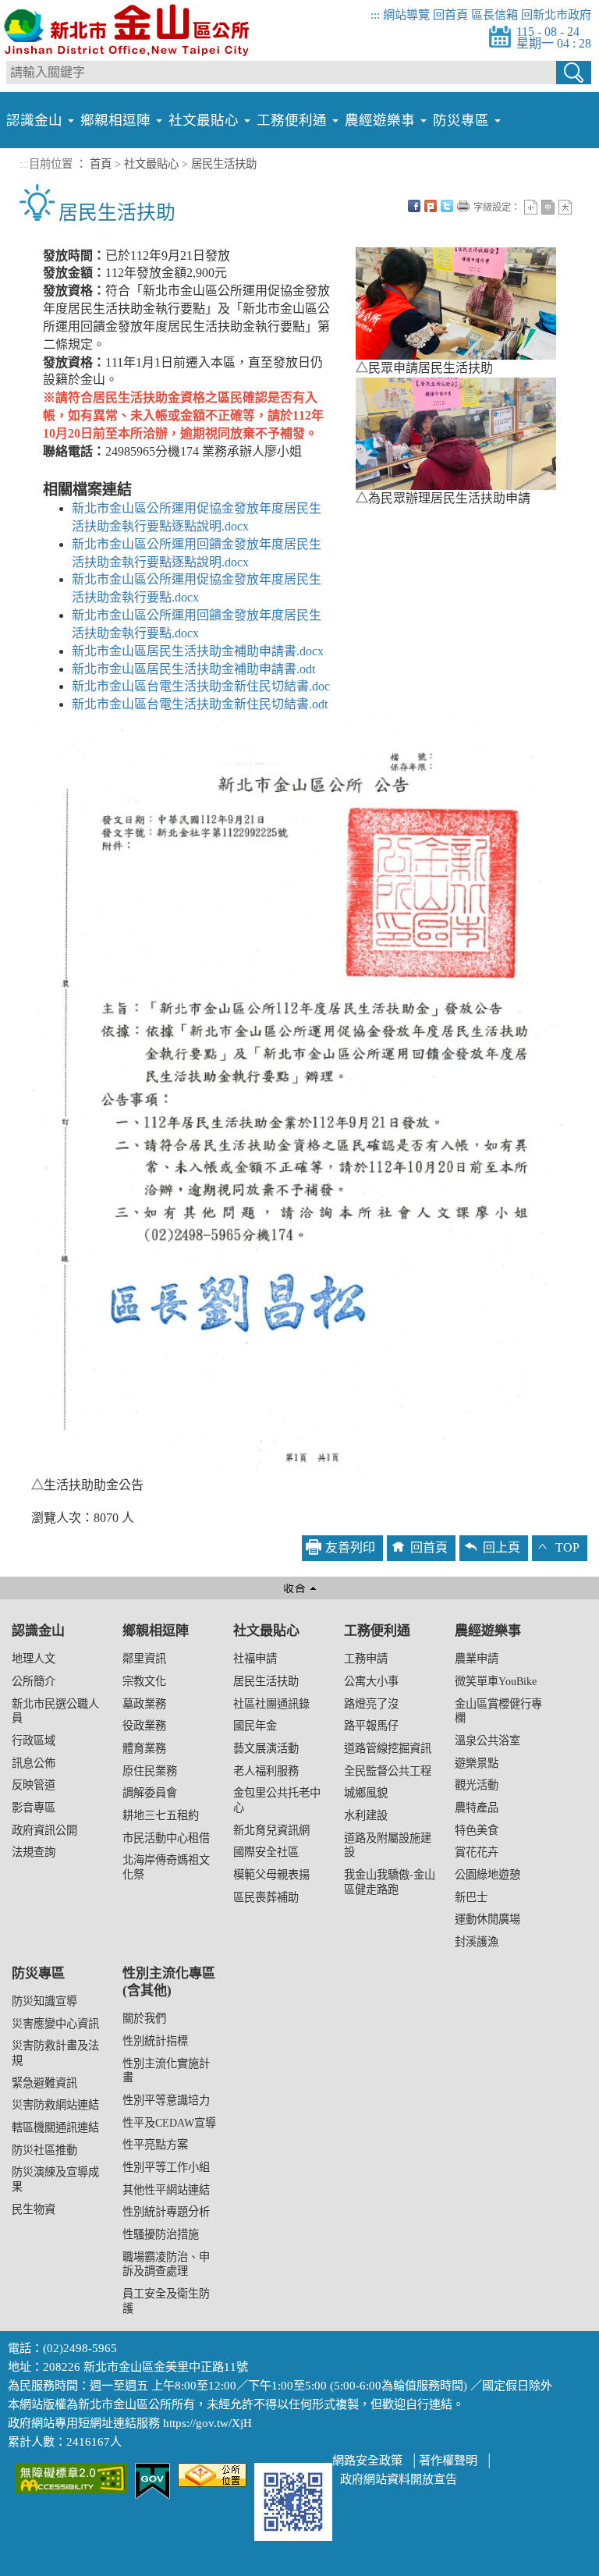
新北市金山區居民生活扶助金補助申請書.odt (193, 669)
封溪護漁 (477, 1942)
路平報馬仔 (371, 1726)
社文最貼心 (266, 1631)
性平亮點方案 (155, 2145)
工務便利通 (377, 1631)
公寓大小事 (371, 1681)
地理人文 (34, 1659)
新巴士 (471, 1897)
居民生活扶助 (266, 1681)
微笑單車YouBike (496, 1681)
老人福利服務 (266, 1771)
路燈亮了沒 (371, 1704)
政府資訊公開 (44, 1830)
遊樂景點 (477, 1763)
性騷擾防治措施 (161, 2234)
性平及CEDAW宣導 (169, 2123)
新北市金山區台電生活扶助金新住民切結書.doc (201, 686)
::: (375, 14)
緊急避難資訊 (44, 2083)
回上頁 (502, 1547)
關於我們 (144, 2018)
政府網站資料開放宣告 (399, 2479)
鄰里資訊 (144, 1659)
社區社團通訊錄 (271, 1704)
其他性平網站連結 (166, 2190)
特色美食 (477, 1830)
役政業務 (144, 1726)
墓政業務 (144, 1704)
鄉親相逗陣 (156, 1631)
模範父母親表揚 (271, 1875)
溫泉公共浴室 (487, 1740)
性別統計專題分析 (166, 2212)
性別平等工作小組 (166, 2167)
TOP (567, 1547)
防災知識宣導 (44, 2001)
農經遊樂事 (488, 1631)
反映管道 (34, 1785)
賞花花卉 (477, 1852)
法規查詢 (34, 1852)
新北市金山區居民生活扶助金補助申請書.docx (198, 651)
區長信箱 (494, 14)
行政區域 (34, 1740)
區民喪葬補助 (266, 1897)
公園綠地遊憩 (487, 1875)
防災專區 (38, 1973)
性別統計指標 (155, 2041)
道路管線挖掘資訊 (388, 1748)
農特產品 (477, 1808)
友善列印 (350, 1547)
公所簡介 (34, 1681)
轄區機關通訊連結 (55, 2127)
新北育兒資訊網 (271, 1830)
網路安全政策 (367, 2460)
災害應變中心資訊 (55, 2024)
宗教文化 (144, 1681)
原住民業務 (150, 1771)
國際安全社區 (266, 1852)
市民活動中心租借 (166, 1838)
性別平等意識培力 (166, 2100)
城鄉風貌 (366, 1793)
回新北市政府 (556, 14)
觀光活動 (477, 1785)
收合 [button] (299, 1588)
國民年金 (255, 1726)
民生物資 (34, 2209)
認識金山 (38, 1631)
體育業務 (144, 1748)
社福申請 (255, 1659)
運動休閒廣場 (487, 1919)
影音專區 (34, 1808)
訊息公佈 (34, 1763)
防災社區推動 (44, 2150)
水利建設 (366, 1815)
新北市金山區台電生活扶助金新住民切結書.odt (200, 704)
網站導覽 (406, 14)
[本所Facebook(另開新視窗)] (293, 2501)
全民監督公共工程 (388, 1771)
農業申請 (477, 1659)
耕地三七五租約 (161, 1815)
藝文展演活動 (266, 1748)
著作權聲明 (448, 2460)
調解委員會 (150, 1793)
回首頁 (450, 14)
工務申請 (366, 1659)
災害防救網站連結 (55, 2105)
